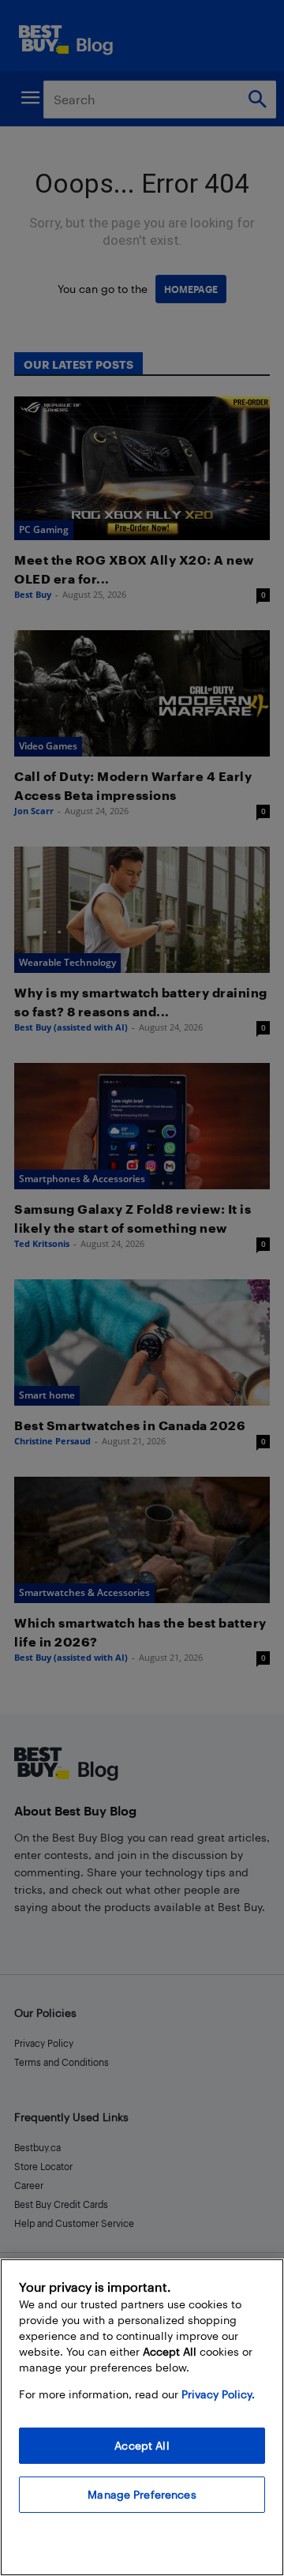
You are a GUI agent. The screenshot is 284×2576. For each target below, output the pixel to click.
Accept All (142, 2445)
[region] (142, 2417)
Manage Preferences (142, 2494)
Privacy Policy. (218, 2394)
